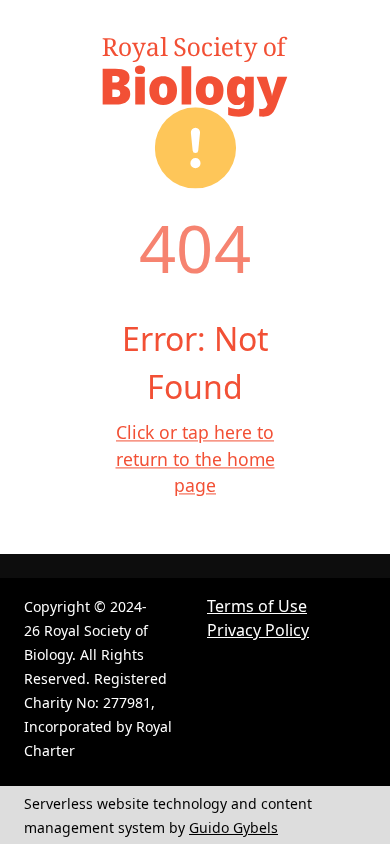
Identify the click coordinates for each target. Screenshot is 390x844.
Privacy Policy (258, 630)
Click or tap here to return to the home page (195, 459)
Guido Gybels (233, 827)
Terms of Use (257, 606)
